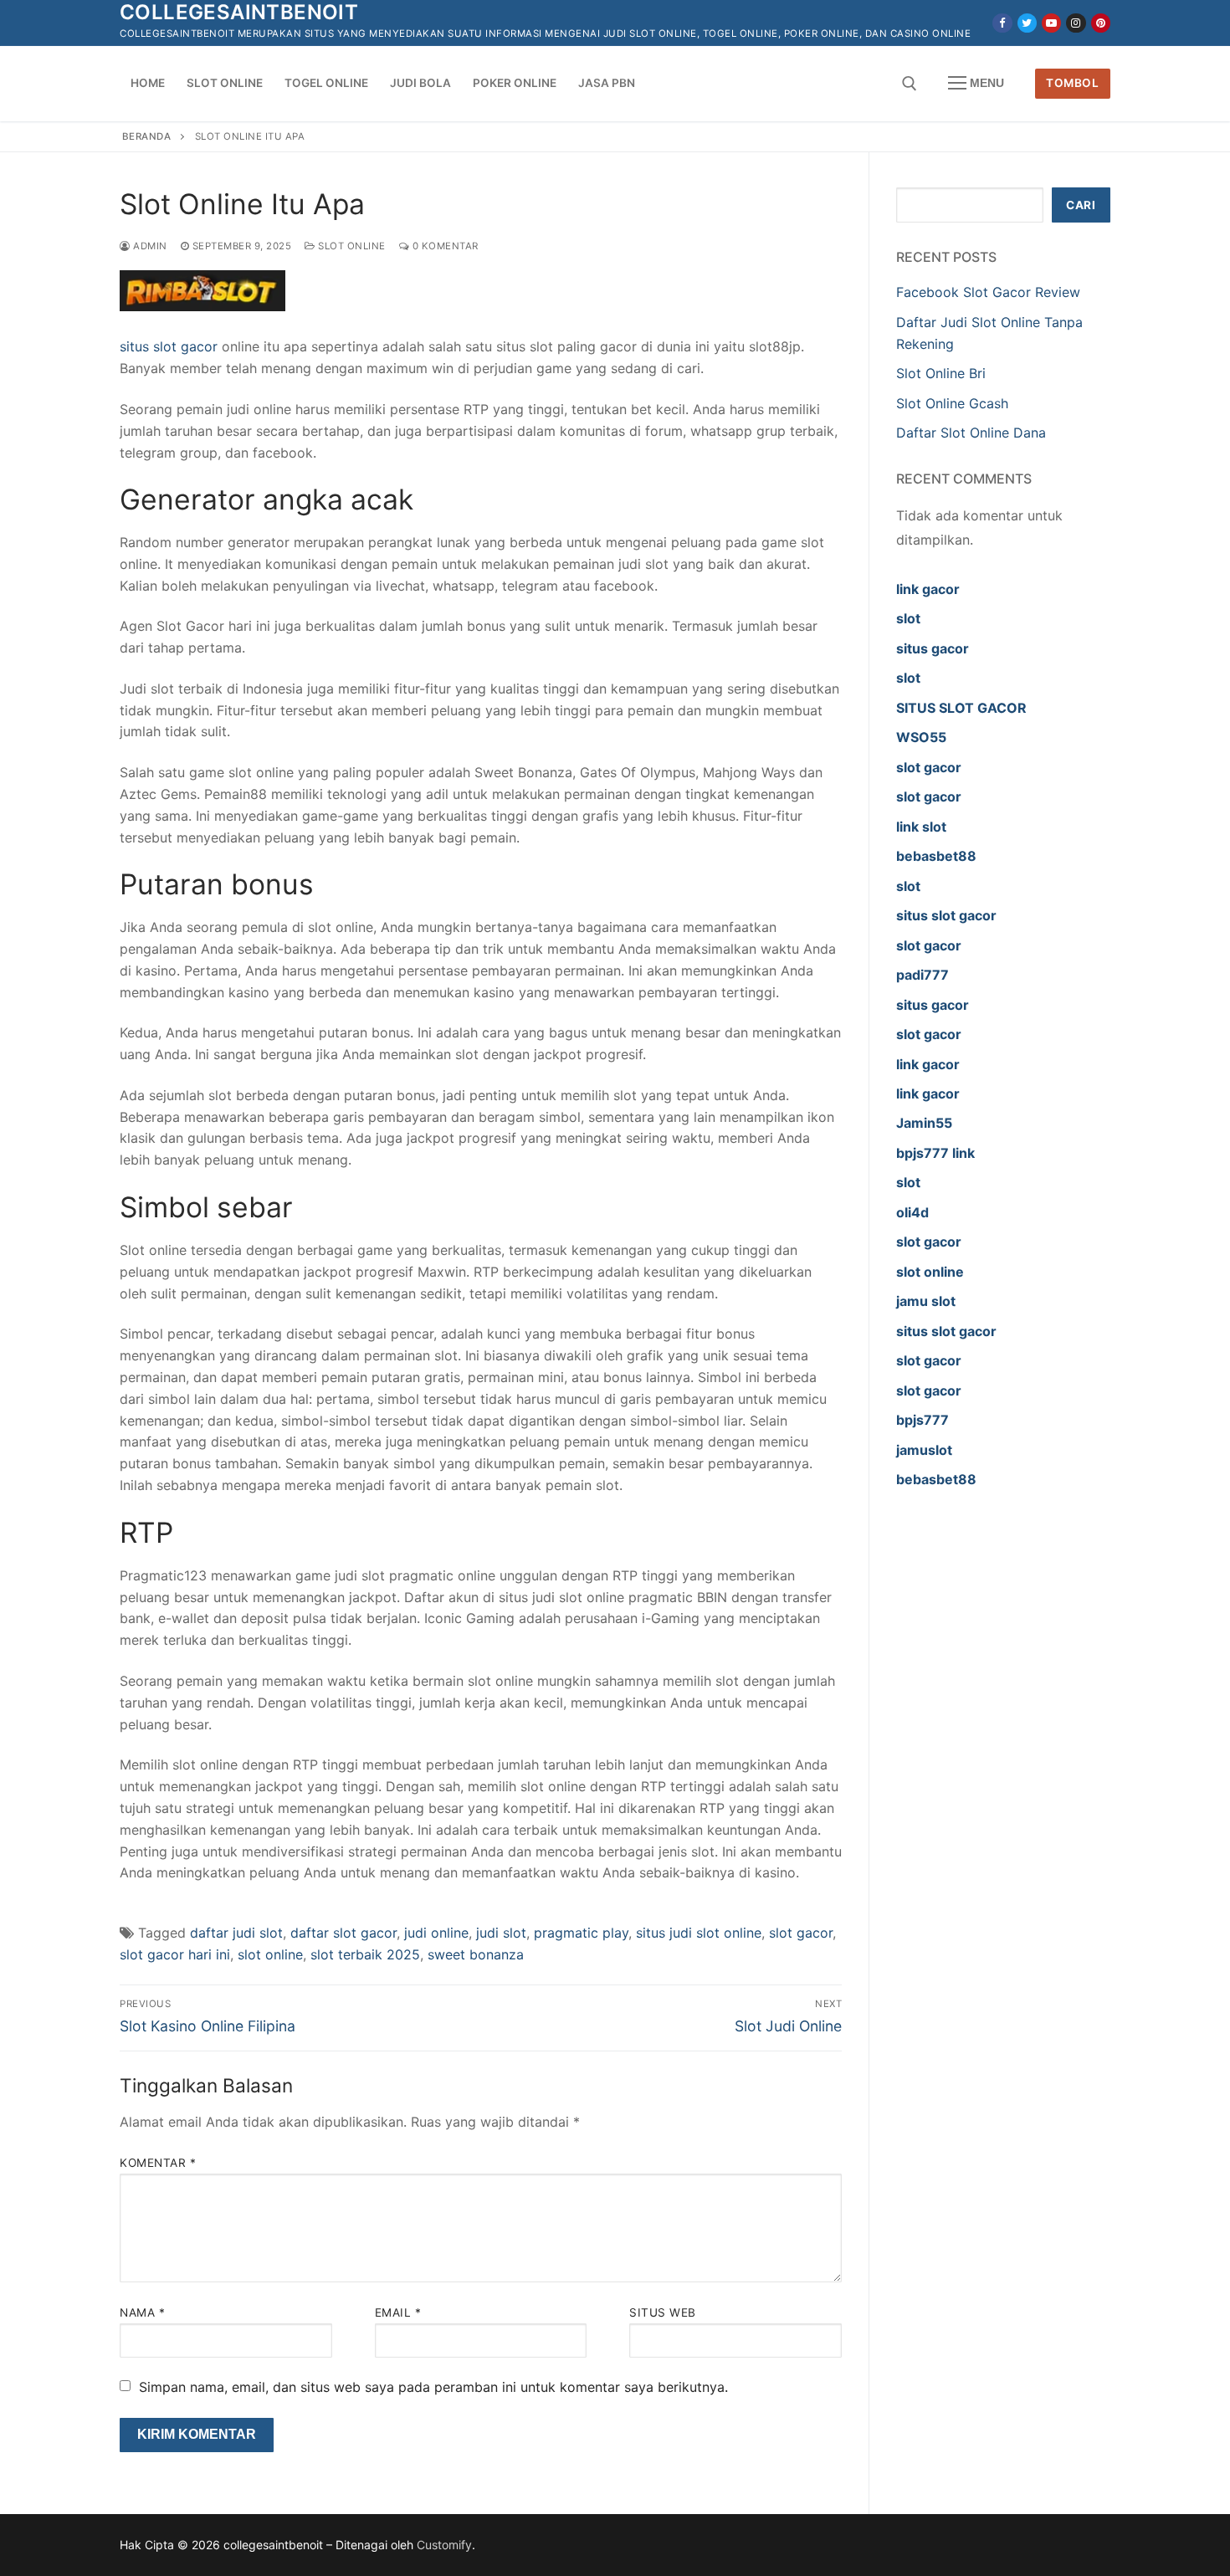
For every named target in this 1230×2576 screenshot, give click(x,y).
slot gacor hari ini (175, 1954)
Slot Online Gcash (952, 403)
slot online (270, 1954)
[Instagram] (1076, 23)
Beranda (147, 136)
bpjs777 (922, 1420)
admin (149, 246)
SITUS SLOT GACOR (961, 708)
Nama (142, 2312)
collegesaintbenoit (239, 12)
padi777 (922, 975)
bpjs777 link (935, 1153)
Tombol (1072, 83)
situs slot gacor (169, 346)
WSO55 (921, 737)
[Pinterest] (1101, 23)
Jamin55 (924, 1123)
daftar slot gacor (343, 1933)
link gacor (928, 589)
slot (908, 618)
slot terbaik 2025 (365, 1954)
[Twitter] (1027, 23)
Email (398, 2312)
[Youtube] (1051, 23)
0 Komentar (444, 246)
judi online (436, 1933)
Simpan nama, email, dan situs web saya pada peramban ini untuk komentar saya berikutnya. (433, 2387)
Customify (444, 2545)
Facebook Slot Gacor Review (988, 292)
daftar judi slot (236, 1933)
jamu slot (926, 1301)
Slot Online (351, 246)
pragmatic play (581, 1933)
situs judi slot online (699, 1933)
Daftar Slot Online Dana (971, 433)
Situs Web (663, 2312)
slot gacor (801, 1933)
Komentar (158, 2163)
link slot (921, 827)
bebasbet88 (936, 856)
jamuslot (924, 1450)
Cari (1081, 205)
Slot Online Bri (941, 373)
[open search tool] (910, 84)
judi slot (501, 1933)
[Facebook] (1002, 23)
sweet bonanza (476, 1954)
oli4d (912, 1212)
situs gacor (933, 648)
